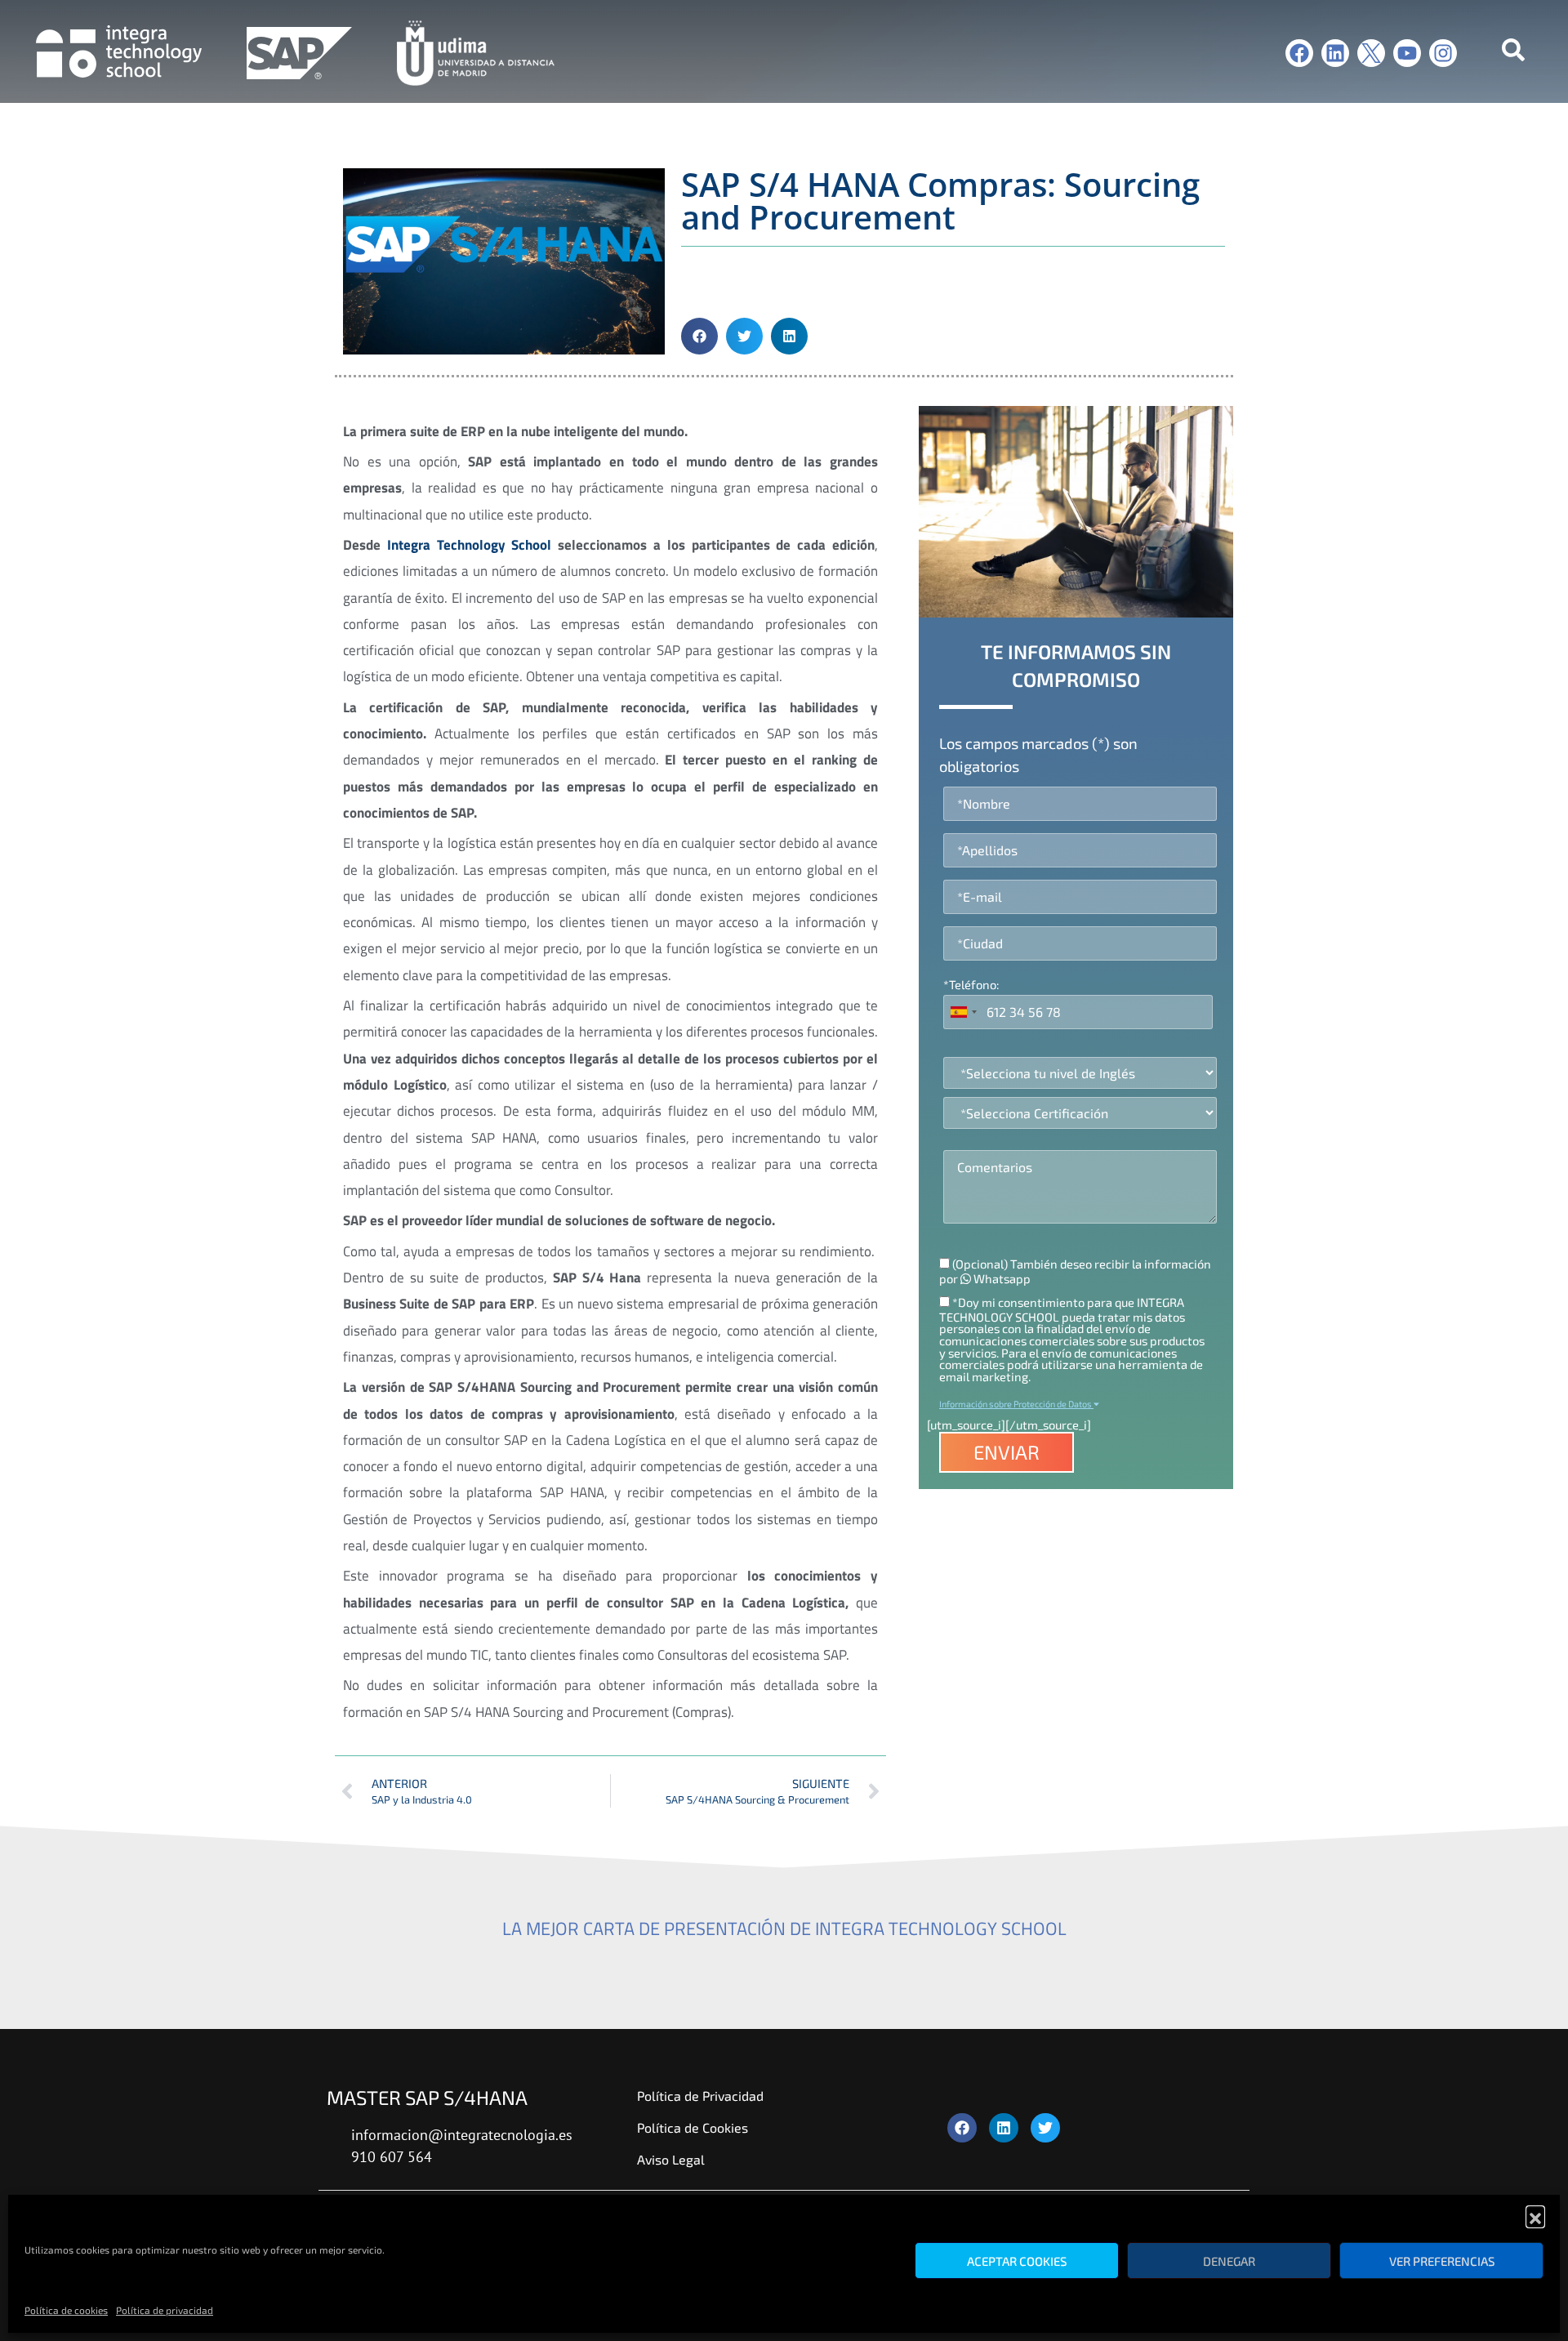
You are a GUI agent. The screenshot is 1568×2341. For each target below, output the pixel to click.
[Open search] (1513, 54)
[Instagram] (1443, 53)
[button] (1535, 2215)
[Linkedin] (1335, 53)
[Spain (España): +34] (963, 1012)
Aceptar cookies (1017, 2261)
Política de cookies (66, 2310)
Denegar (1229, 2261)
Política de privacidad (165, 2310)
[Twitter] (1045, 2128)
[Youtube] (1407, 53)
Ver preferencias (1442, 2261)
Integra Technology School (470, 545)
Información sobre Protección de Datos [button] (1016, 1404)
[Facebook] (1299, 53)
